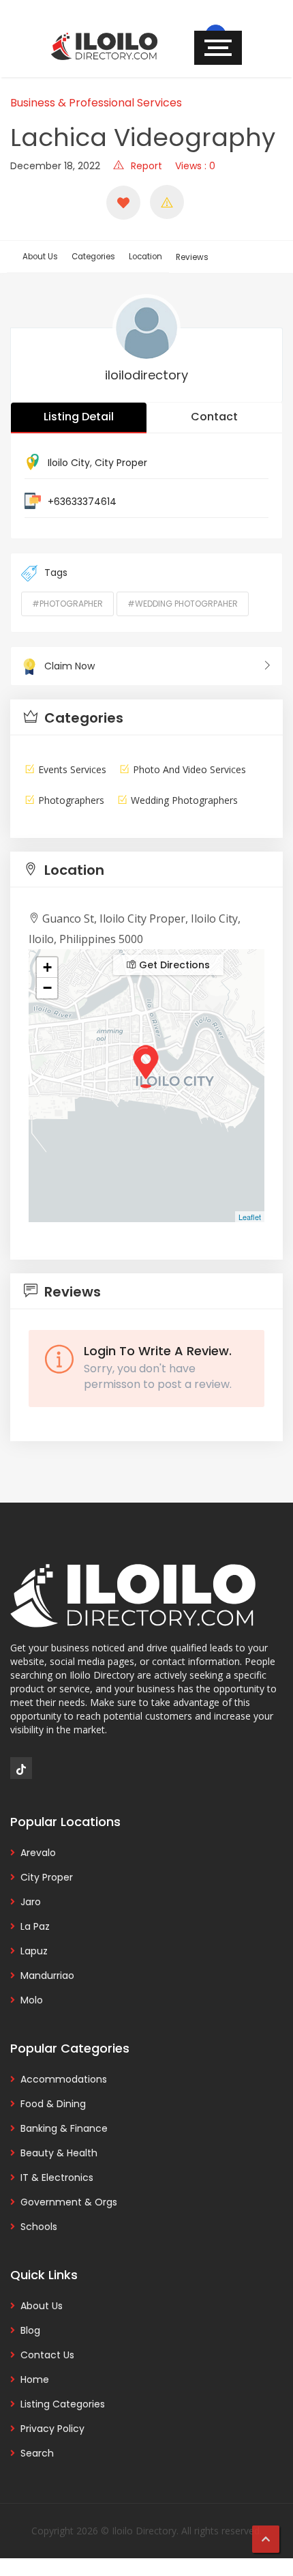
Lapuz (34, 1951)
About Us (40, 257)
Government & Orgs (69, 2202)
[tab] (146, 718)
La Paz (35, 1926)
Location (145, 257)
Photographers (71, 800)
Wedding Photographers (184, 800)
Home (35, 2379)
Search (37, 2453)
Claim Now (70, 666)
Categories (93, 257)
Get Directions (173, 965)
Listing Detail (79, 417)
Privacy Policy (52, 2429)
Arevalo (38, 1853)
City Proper (121, 463)
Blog (30, 2330)
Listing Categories (63, 2404)
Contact (214, 417)
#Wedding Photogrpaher (183, 604)
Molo (32, 2000)
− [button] (47, 988)
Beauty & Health (59, 2153)
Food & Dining (53, 2104)
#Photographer (67, 604)
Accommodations (64, 2079)
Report (146, 166)
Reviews (192, 257)
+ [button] (47, 967)
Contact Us (47, 2355)
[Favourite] (123, 203)
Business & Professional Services (96, 103)
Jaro (31, 1902)
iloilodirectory (146, 375)
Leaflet (250, 1217)
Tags (56, 573)
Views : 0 (195, 166)
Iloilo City (69, 463)
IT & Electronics (57, 2177)
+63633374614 (82, 502)
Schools (39, 2227)
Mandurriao (47, 1976)
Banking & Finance (64, 2128)
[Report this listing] (167, 202)
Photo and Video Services (189, 769)
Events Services (72, 769)
